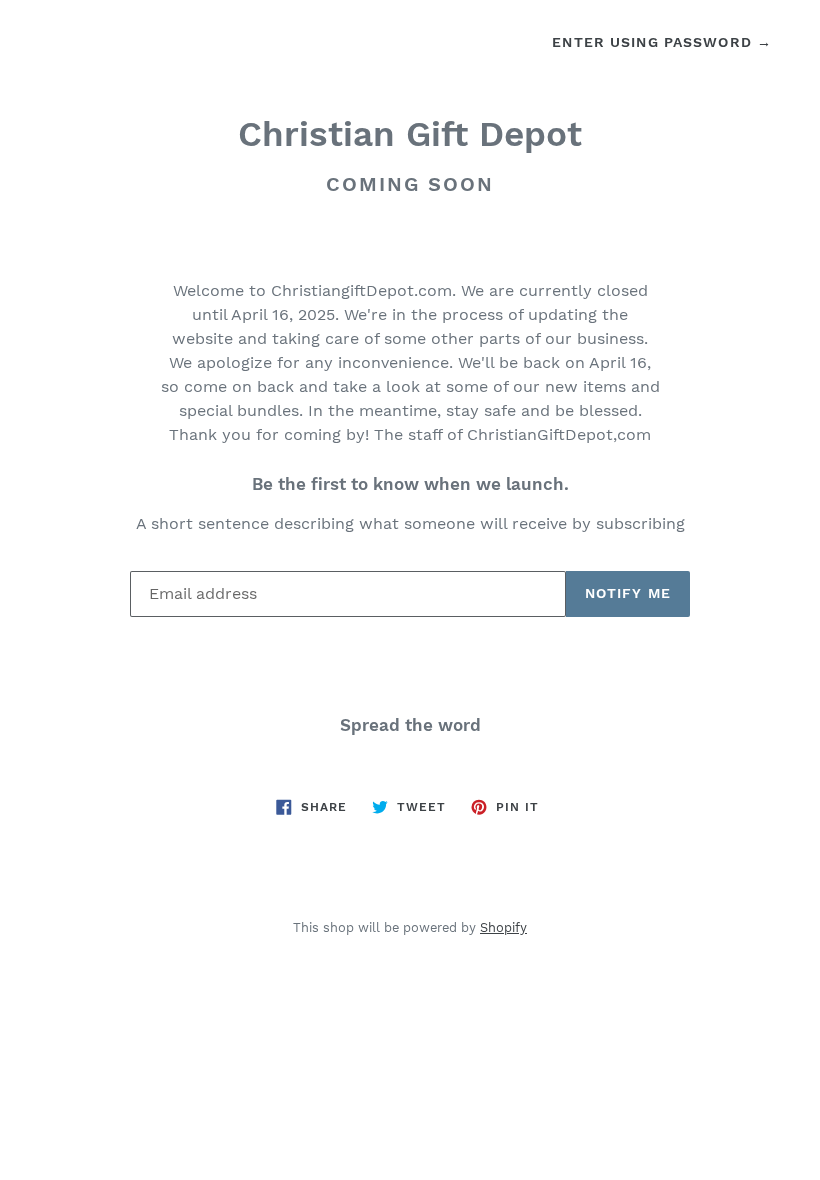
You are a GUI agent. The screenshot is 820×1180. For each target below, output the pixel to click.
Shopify (503, 927)
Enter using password (662, 42)
